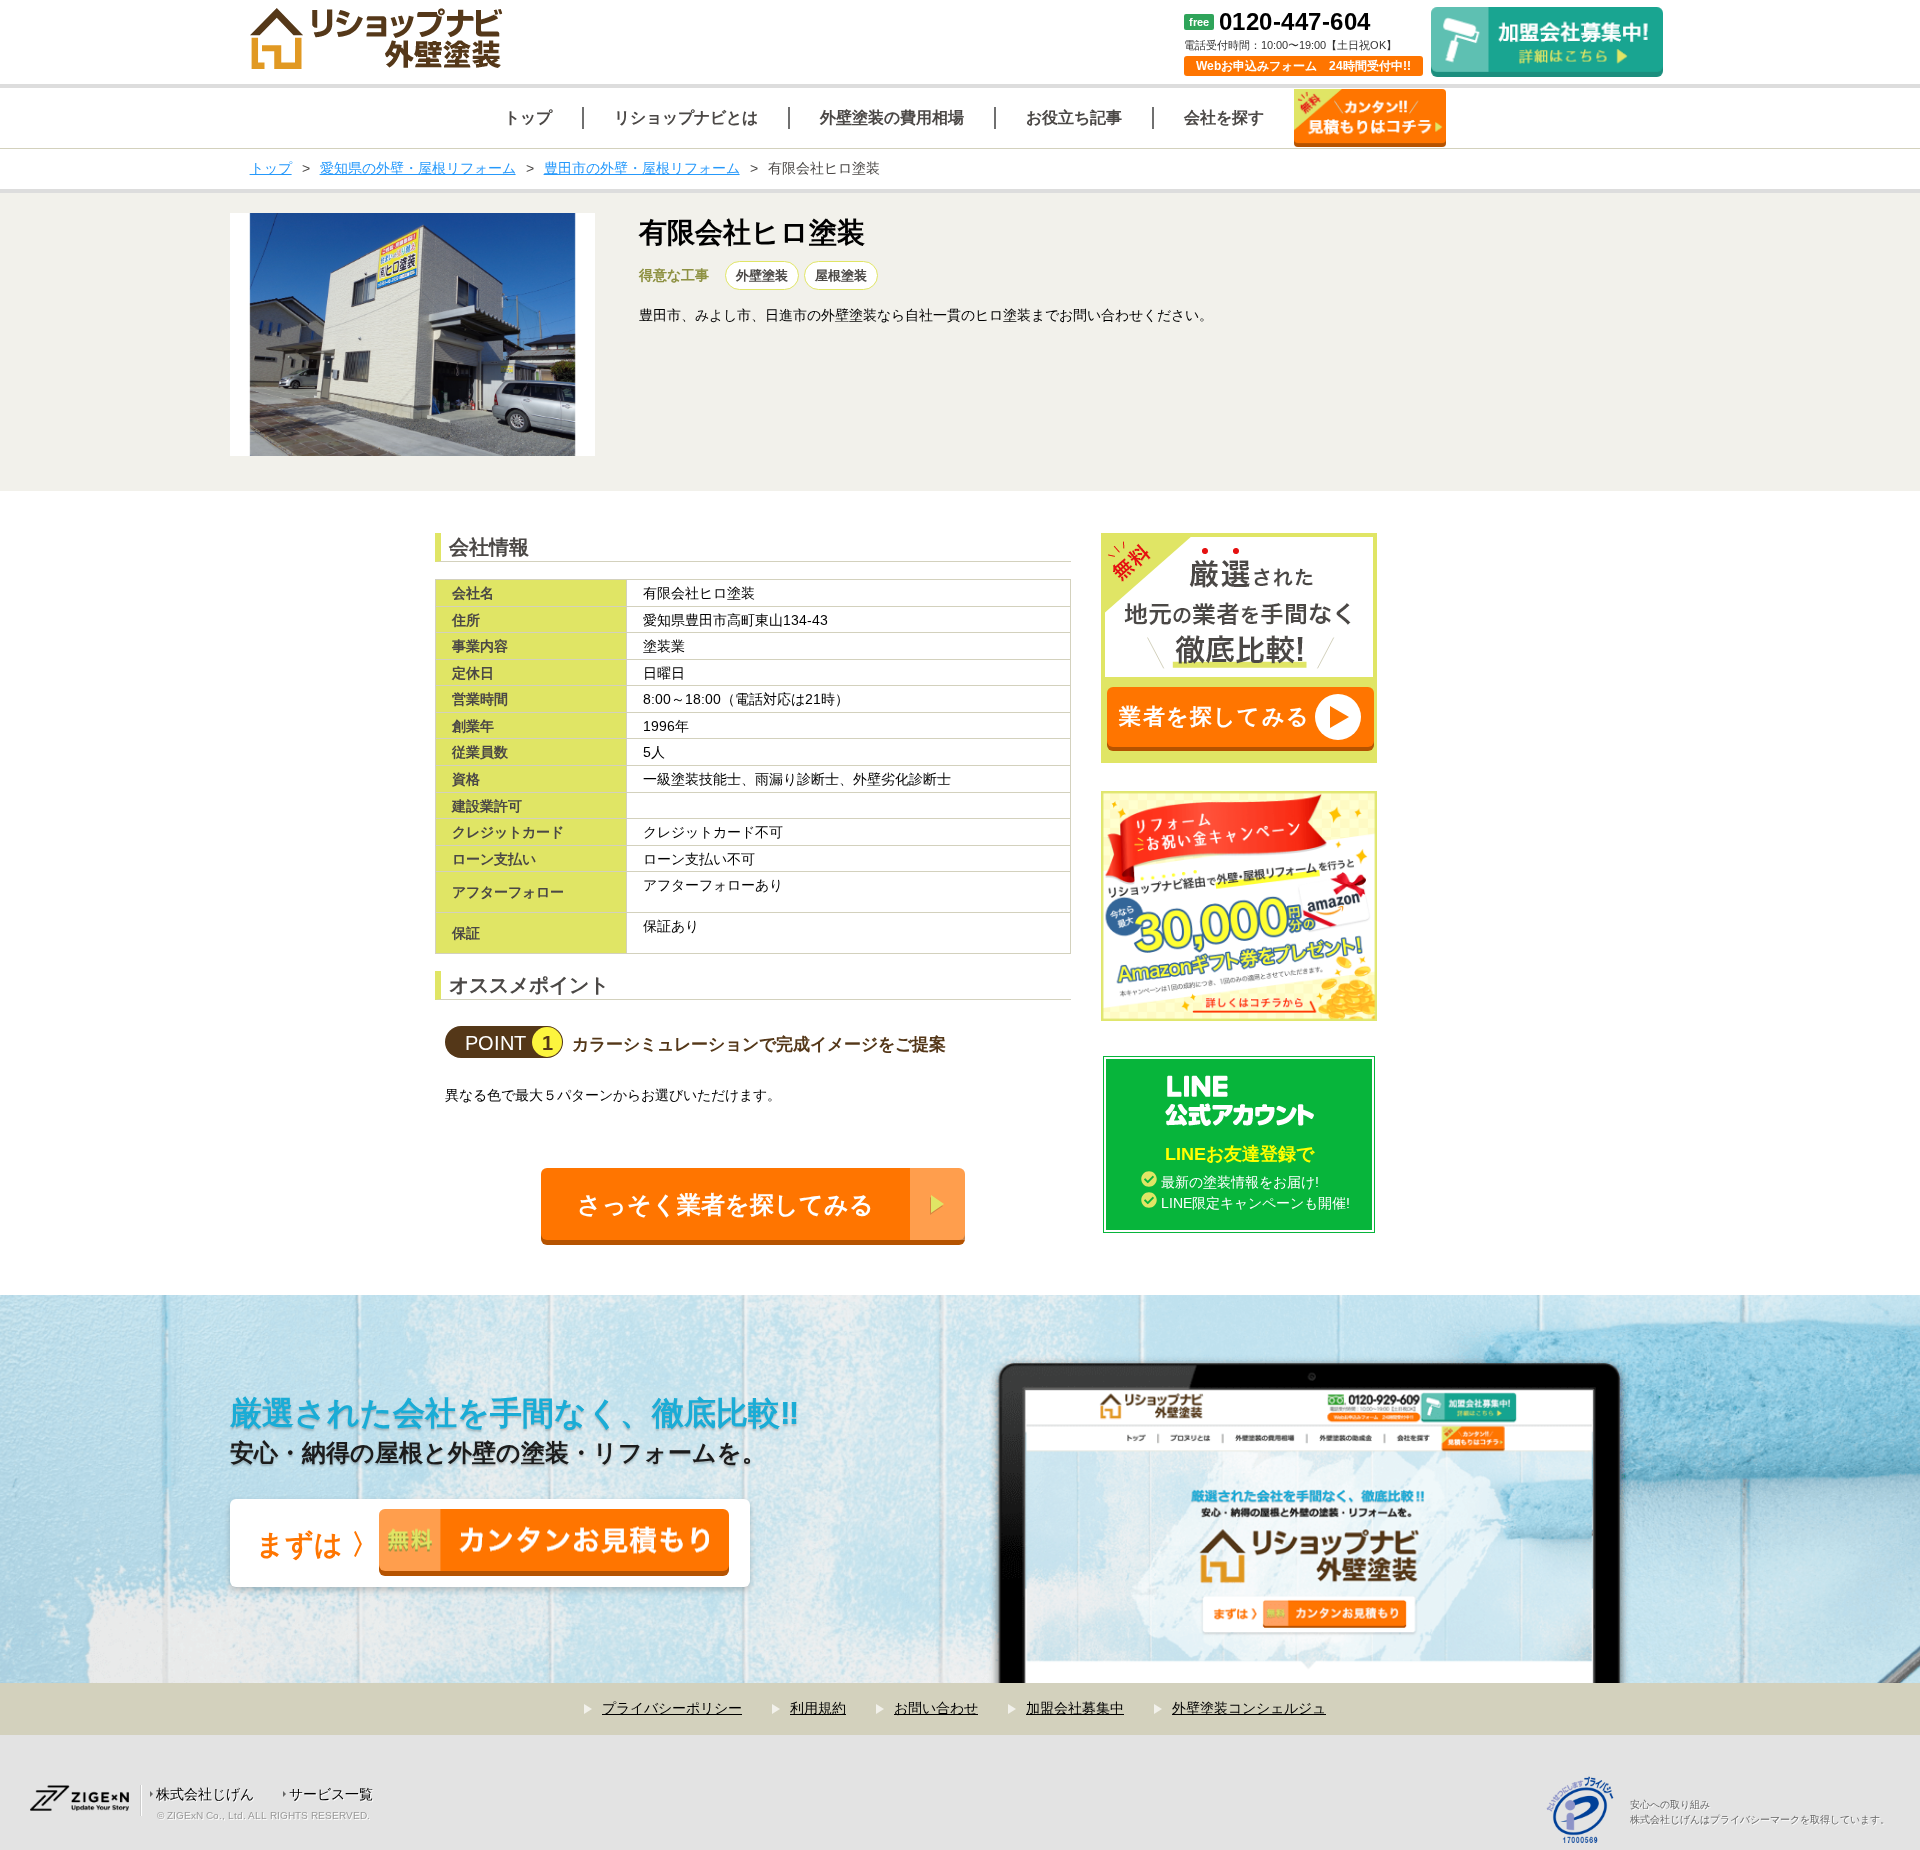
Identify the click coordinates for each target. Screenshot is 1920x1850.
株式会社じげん (205, 1794)
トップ (271, 168)
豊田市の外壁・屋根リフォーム (642, 168)
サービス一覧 (331, 1794)
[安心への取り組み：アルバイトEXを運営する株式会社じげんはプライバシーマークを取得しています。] (1587, 1812)
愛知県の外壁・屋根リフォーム (418, 168)
